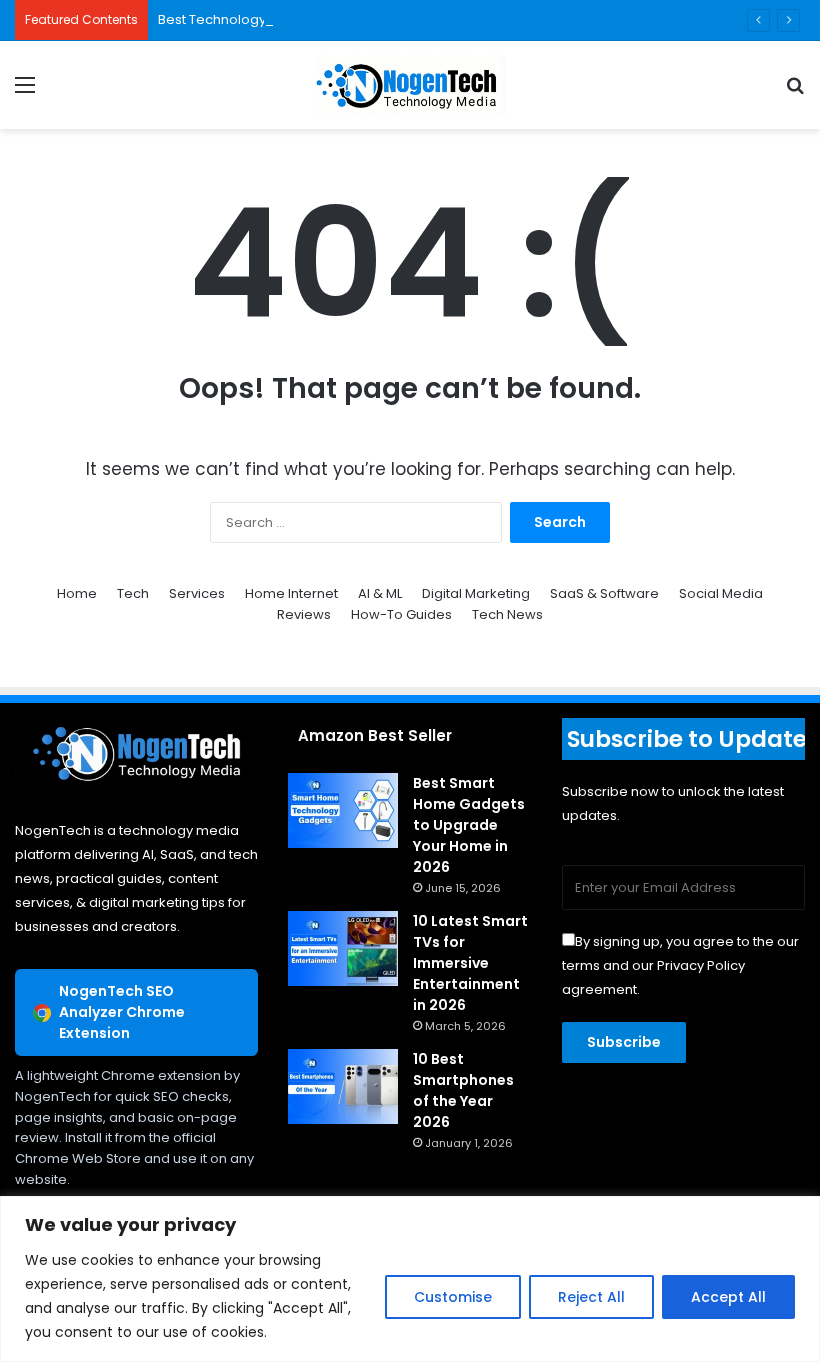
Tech (133, 593)
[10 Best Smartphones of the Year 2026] (343, 1086)
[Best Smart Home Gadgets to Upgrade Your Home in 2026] (343, 810)
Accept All (728, 1297)
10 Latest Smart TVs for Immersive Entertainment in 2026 (470, 963)
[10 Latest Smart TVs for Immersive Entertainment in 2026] (343, 948)
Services (197, 593)
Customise (453, 1297)
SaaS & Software (604, 593)
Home (77, 593)
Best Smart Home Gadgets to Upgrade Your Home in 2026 (469, 825)
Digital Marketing (476, 593)
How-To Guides (401, 614)
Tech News (507, 614)
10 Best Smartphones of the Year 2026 (463, 1090)
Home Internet (291, 593)
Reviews (304, 614)
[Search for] (795, 92)
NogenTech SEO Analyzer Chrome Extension (122, 1012)
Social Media (721, 593)
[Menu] (25, 92)
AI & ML (380, 593)
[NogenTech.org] (410, 85)
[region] (410, 1279)
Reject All (591, 1297)
